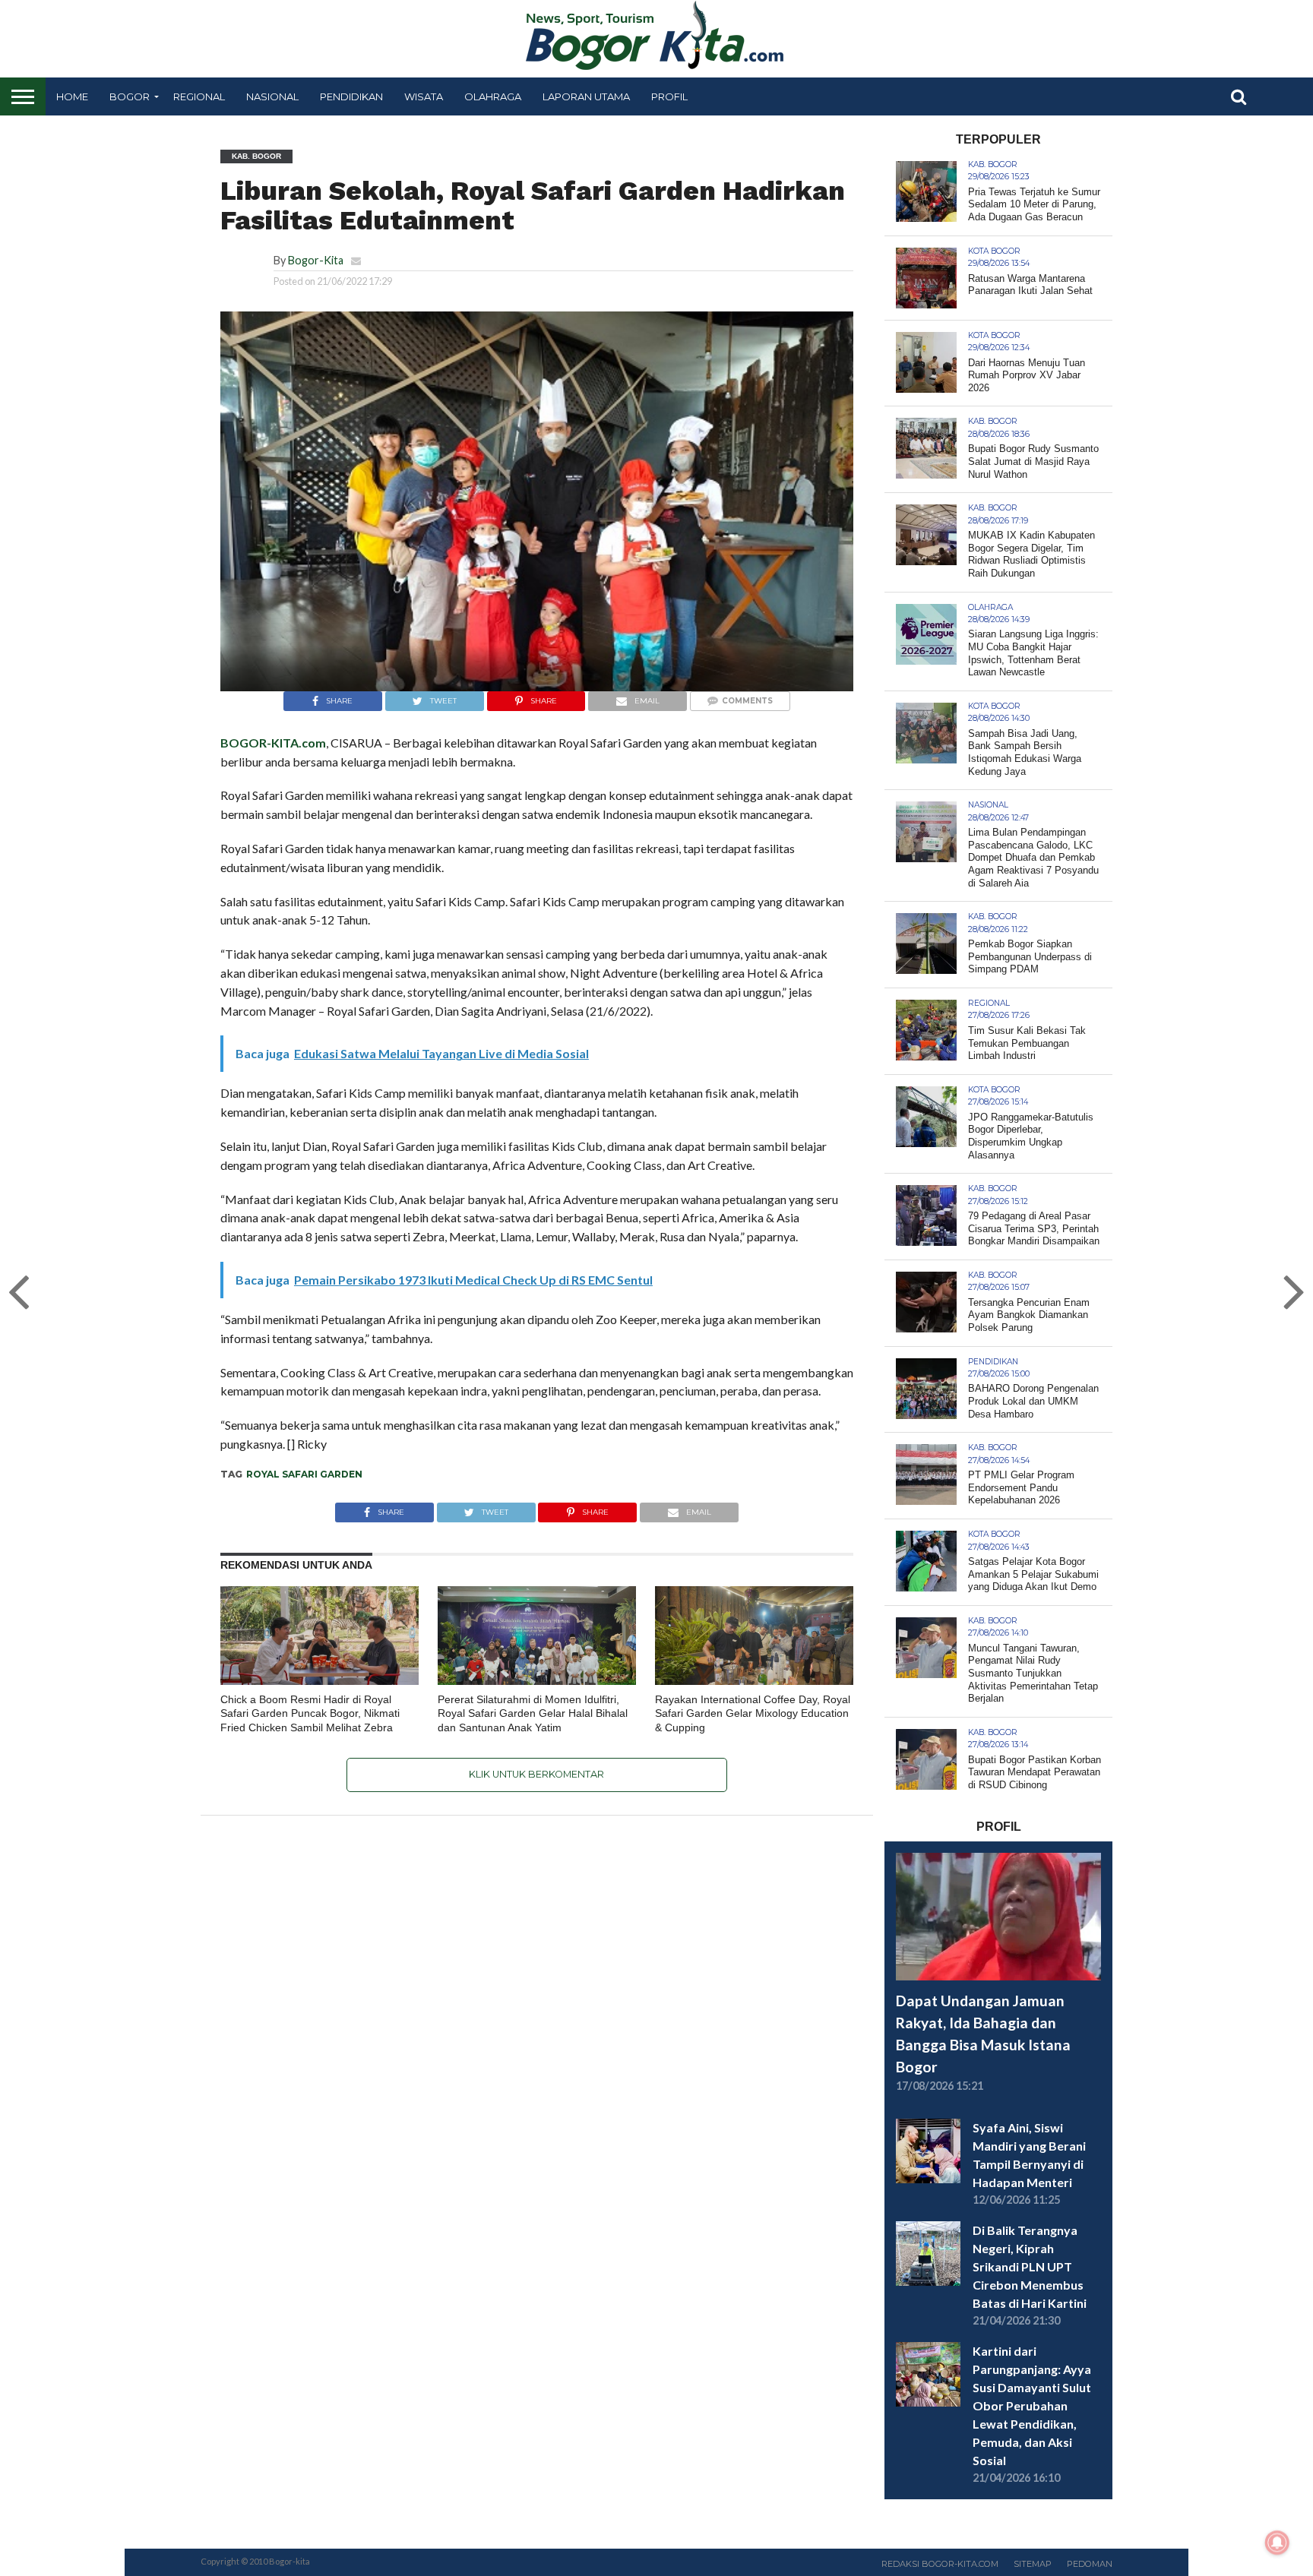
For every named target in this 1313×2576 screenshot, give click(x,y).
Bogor (130, 96)
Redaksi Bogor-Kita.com (940, 2564)
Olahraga (493, 96)
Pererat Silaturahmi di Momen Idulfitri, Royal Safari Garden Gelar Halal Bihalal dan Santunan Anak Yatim (533, 1713)
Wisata (424, 96)
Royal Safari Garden (304, 1474)
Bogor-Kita (316, 260)
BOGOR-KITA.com (273, 743)
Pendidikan (351, 96)
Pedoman (1090, 2564)
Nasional (272, 96)
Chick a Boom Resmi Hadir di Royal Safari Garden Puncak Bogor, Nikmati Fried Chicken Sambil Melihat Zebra (310, 1713)
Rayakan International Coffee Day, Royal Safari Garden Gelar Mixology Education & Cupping (753, 1713)
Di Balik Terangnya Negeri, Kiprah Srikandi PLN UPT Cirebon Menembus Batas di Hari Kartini (1030, 2266)
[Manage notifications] (1277, 2543)
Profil (669, 96)
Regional (199, 96)
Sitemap (1033, 2564)
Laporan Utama (586, 96)
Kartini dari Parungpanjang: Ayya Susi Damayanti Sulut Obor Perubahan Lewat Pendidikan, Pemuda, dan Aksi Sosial (1032, 2405)
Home (72, 96)
